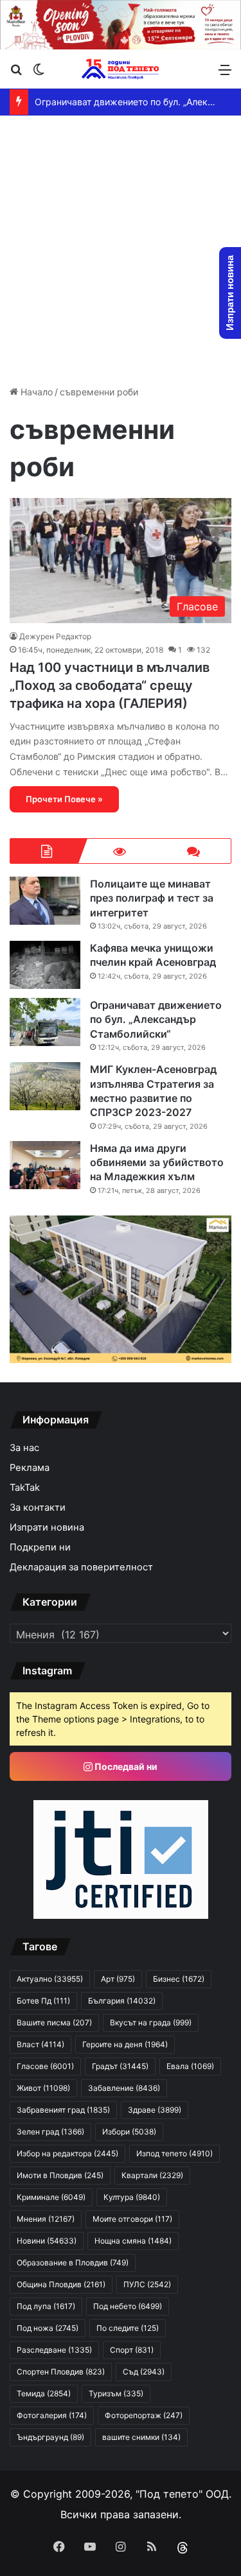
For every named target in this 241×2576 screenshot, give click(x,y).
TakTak (25, 1488)
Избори (129, 2132)
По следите (128, 2328)
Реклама (30, 1468)
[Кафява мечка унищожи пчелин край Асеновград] (45, 965)
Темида (44, 2393)
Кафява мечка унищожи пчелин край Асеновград (153, 955)
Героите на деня (125, 2044)
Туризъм (116, 2393)
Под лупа (46, 2306)
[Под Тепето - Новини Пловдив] (121, 69)
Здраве (155, 2110)
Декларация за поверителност (81, 1567)
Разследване (54, 2350)
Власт (40, 2044)
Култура (132, 2197)
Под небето (128, 2306)
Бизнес (179, 1979)
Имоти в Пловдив (60, 2175)
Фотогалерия (52, 2415)
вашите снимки (141, 2437)
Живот (43, 2088)
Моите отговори (132, 2219)
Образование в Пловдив (73, 2263)
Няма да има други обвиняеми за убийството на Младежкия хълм (157, 1163)
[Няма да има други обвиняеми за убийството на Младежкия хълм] (45, 1165)
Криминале (51, 2197)
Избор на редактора (67, 2153)
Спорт (132, 2350)
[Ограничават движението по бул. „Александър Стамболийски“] (45, 1022)
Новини (47, 2241)
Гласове (45, 2066)
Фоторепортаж (144, 2415)
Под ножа (48, 2328)
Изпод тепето (174, 2153)
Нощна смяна (133, 2241)
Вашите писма (54, 2022)
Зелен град (50, 2132)
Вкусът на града (151, 2022)
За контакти (38, 1507)
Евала (190, 2066)
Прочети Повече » (64, 799)
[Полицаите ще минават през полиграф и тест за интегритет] (45, 901)
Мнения (46, 2219)
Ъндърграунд (50, 2437)
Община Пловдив (61, 2284)
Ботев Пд (43, 2001)
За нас (24, 1448)
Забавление (124, 2088)
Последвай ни (125, 1766)
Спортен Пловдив (61, 2372)
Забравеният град (63, 2110)
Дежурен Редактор (55, 636)
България (122, 2001)
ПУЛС (147, 2284)
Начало (35, 392)
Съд (144, 2372)
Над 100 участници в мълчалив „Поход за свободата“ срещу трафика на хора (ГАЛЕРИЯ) (110, 685)
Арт (118, 1979)
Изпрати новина (47, 1527)
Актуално (50, 1979)
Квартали (152, 2175)
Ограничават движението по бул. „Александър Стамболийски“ (156, 1019)
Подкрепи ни (40, 1547)
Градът (120, 2066)
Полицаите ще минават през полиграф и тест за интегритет (152, 898)
